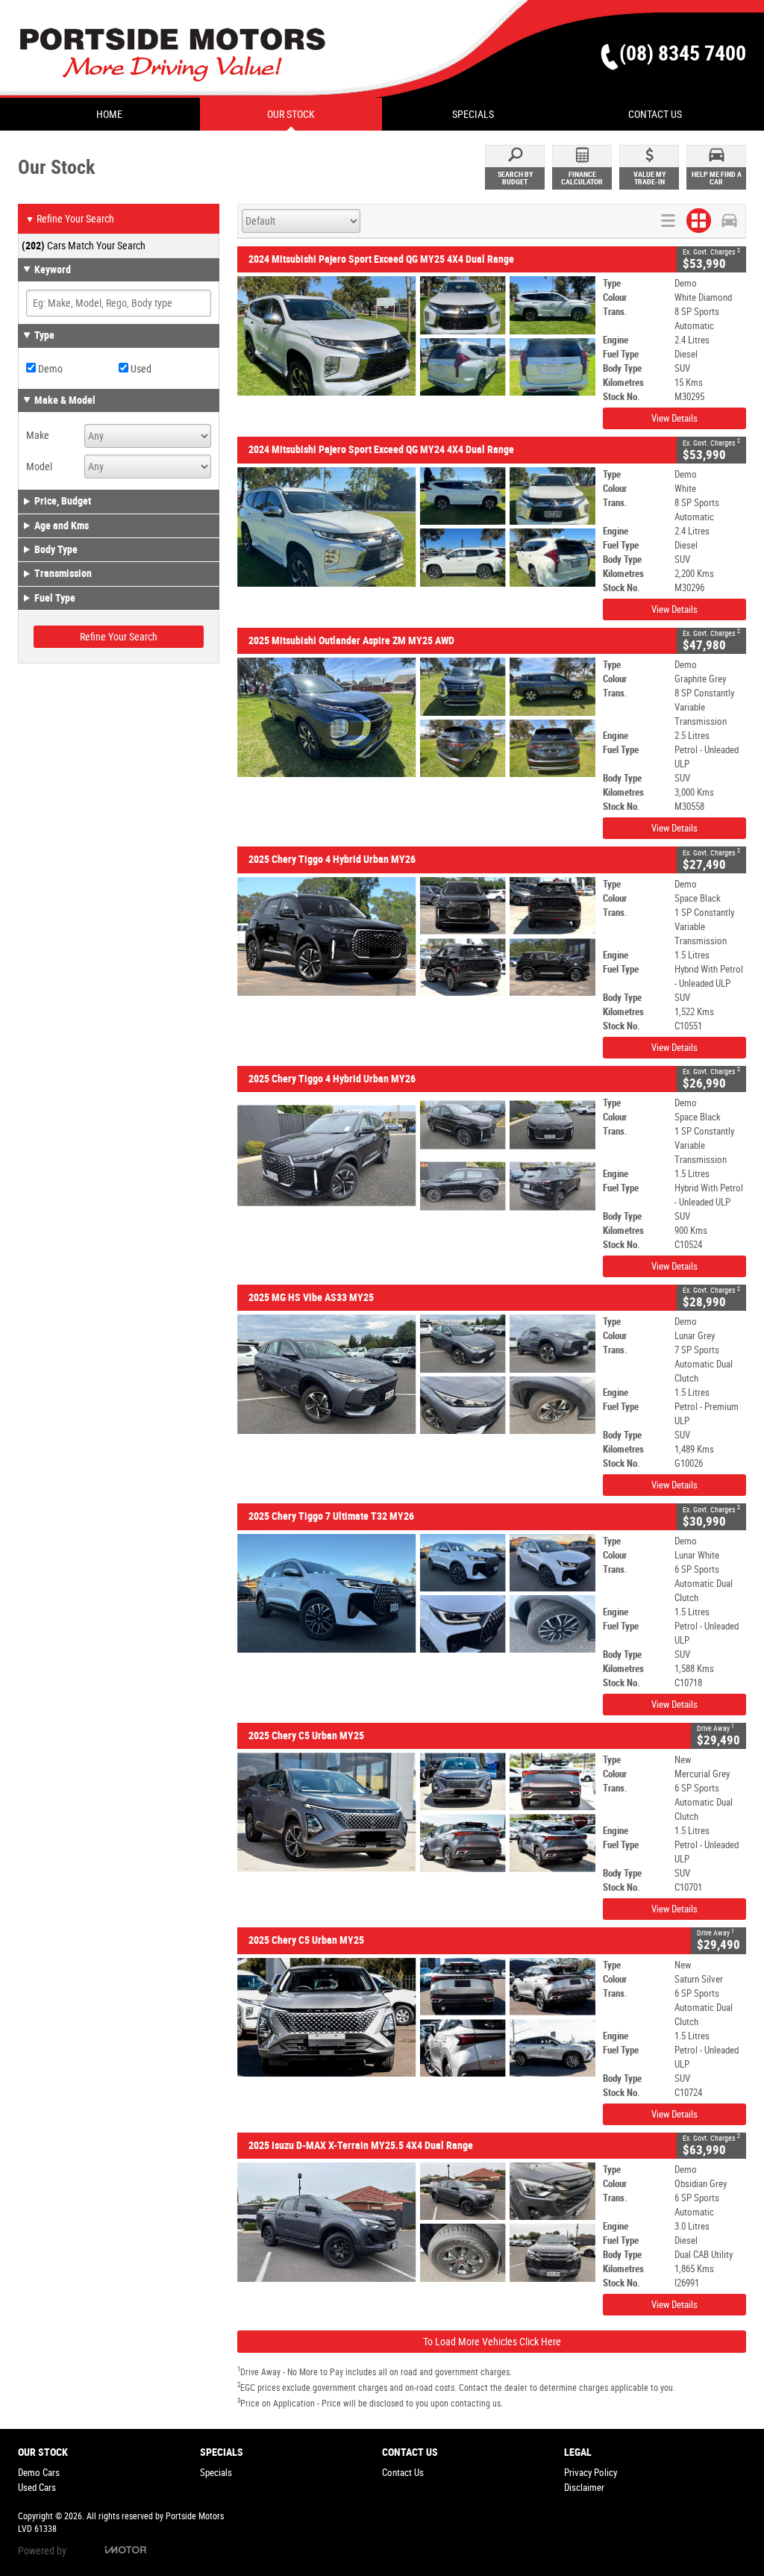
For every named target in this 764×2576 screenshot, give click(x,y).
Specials (216, 2473)
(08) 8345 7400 (683, 53)
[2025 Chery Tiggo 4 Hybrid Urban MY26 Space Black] (416, 937)
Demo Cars (39, 2473)
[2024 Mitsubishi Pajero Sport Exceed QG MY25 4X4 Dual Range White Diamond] (416, 336)
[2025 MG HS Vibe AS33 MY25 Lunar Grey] (416, 1374)
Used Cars (37, 2488)
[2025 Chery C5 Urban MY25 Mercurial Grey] (416, 1812)
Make (38, 435)
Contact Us (403, 2473)
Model (39, 467)
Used (140, 369)
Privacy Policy (591, 2473)
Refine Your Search (70, 219)
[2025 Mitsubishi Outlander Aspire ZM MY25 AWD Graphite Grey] (416, 717)
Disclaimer (584, 2488)
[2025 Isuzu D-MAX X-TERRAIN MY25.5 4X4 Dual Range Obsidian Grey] (416, 2222)
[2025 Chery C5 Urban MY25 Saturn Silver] (416, 2018)
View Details (674, 418)
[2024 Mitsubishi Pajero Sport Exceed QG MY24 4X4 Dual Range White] (416, 527)
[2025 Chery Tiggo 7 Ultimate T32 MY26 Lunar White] (416, 1594)
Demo (49, 369)
